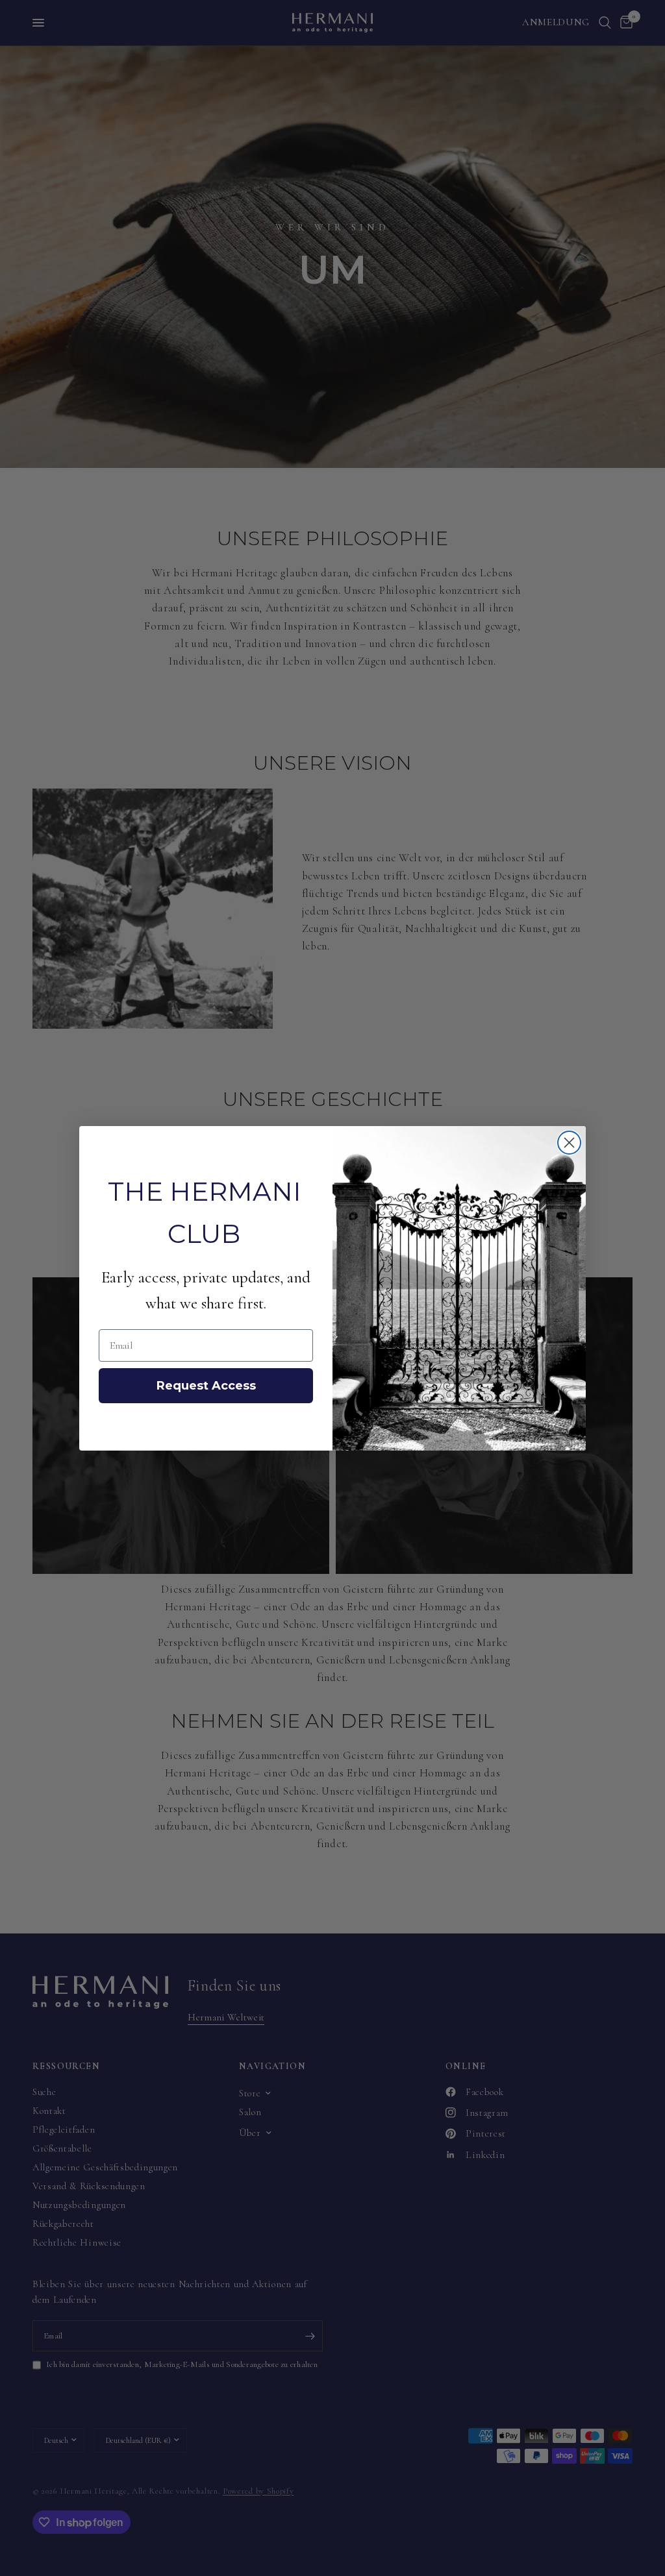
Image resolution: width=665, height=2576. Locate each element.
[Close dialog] (569, 1143)
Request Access (206, 1386)
